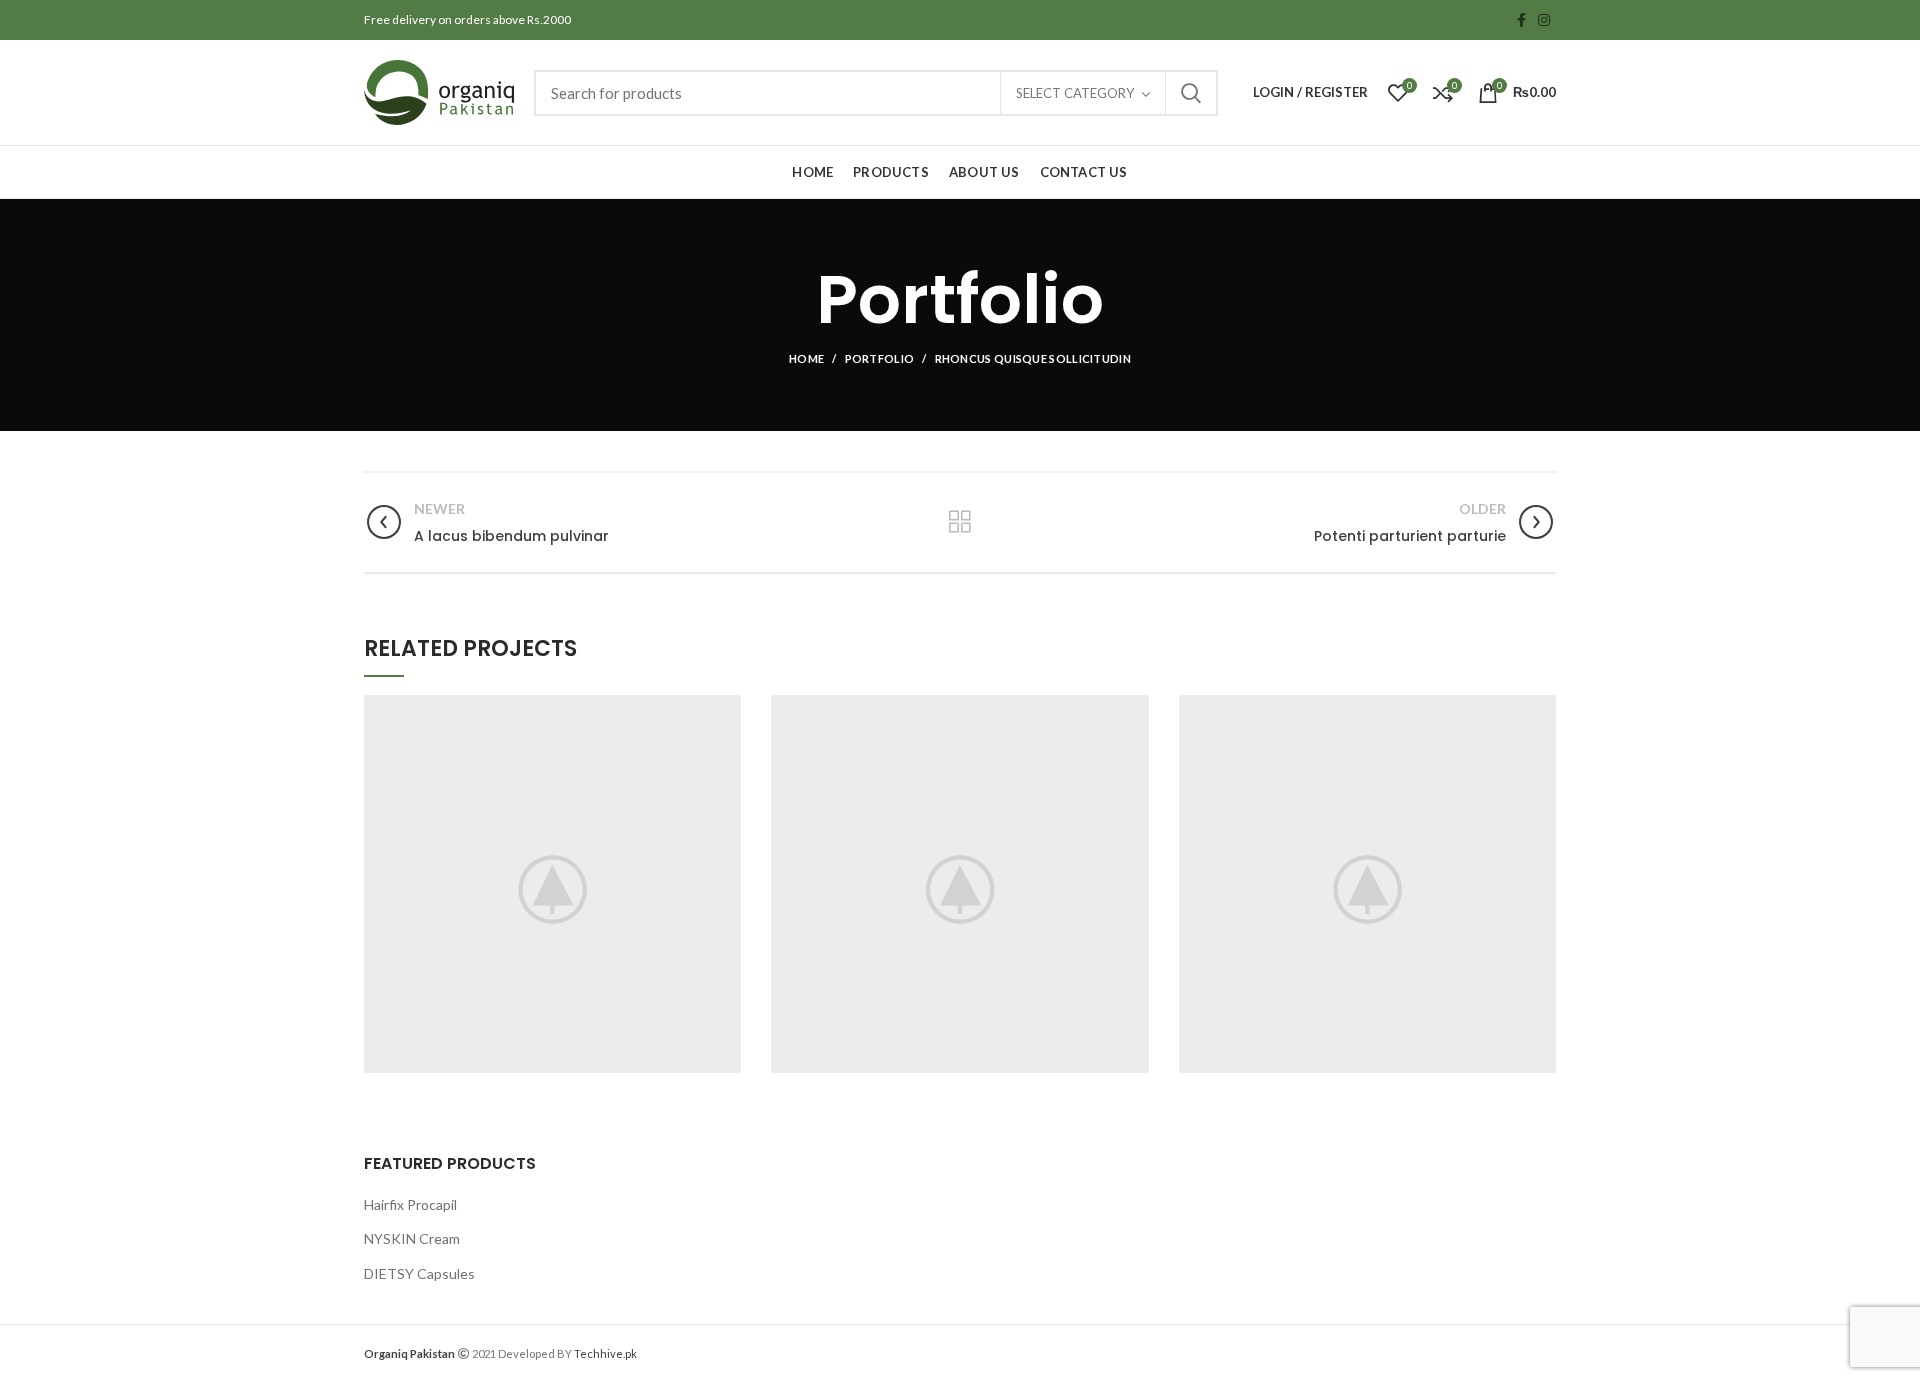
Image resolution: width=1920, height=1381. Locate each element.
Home (806, 358)
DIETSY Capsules (419, 1273)
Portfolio (880, 358)
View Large (726, 710)
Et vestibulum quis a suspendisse (1367, 884)
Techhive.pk (605, 1353)
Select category (1075, 93)
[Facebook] (1521, 20)
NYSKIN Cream (412, 1238)
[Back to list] (960, 522)
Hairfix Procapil (410, 1204)
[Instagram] (1544, 20)
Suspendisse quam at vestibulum (553, 884)
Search (1191, 93)
